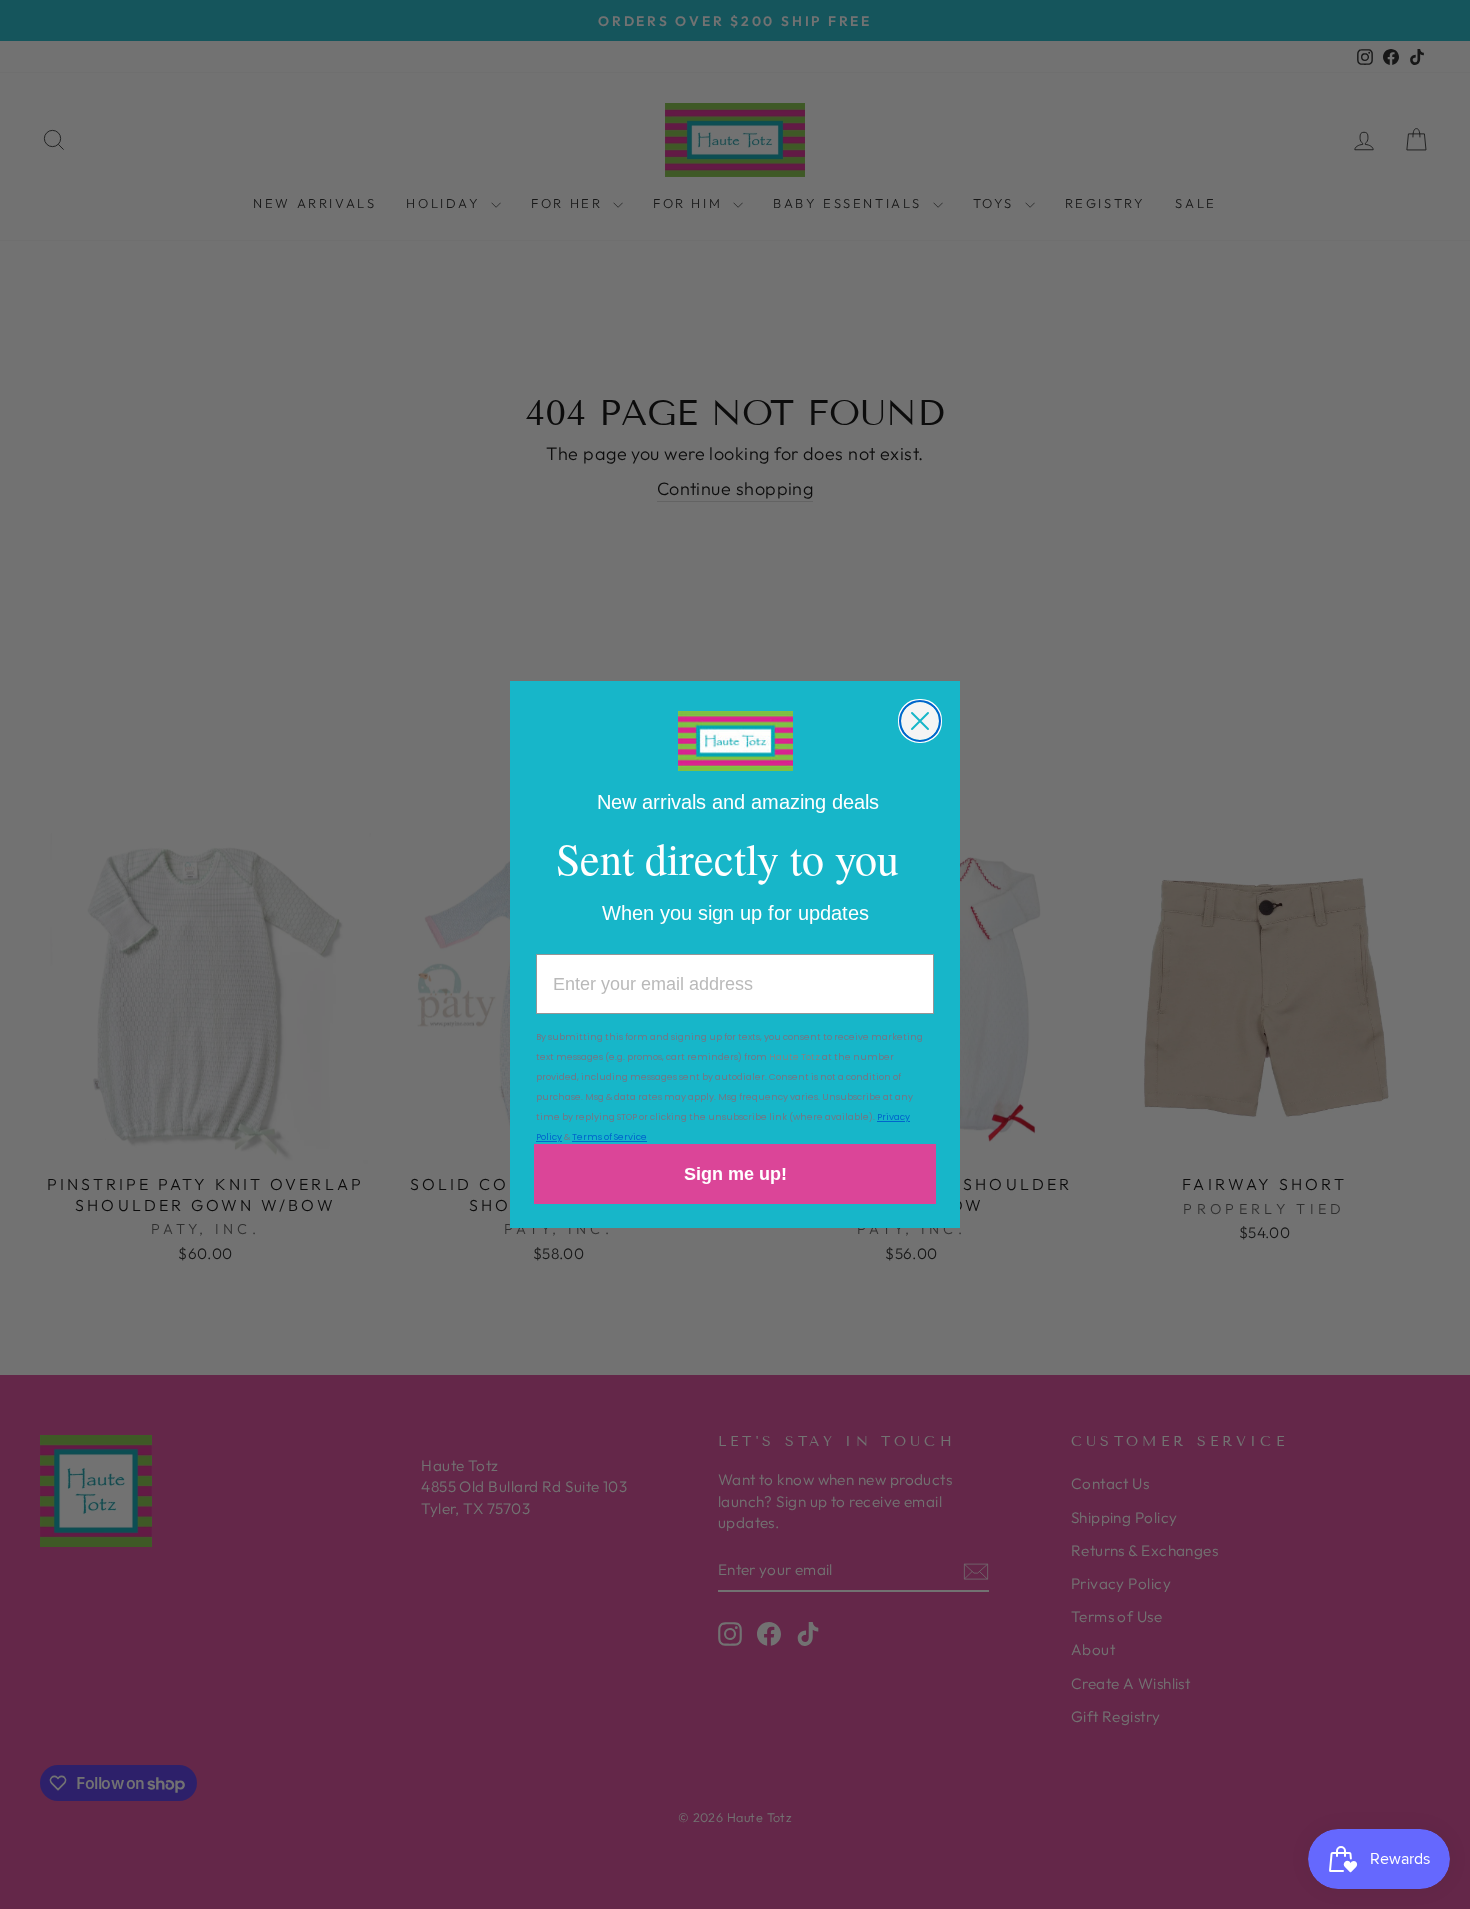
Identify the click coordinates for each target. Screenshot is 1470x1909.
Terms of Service (609, 1137)
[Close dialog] (920, 721)
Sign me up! (735, 1174)
